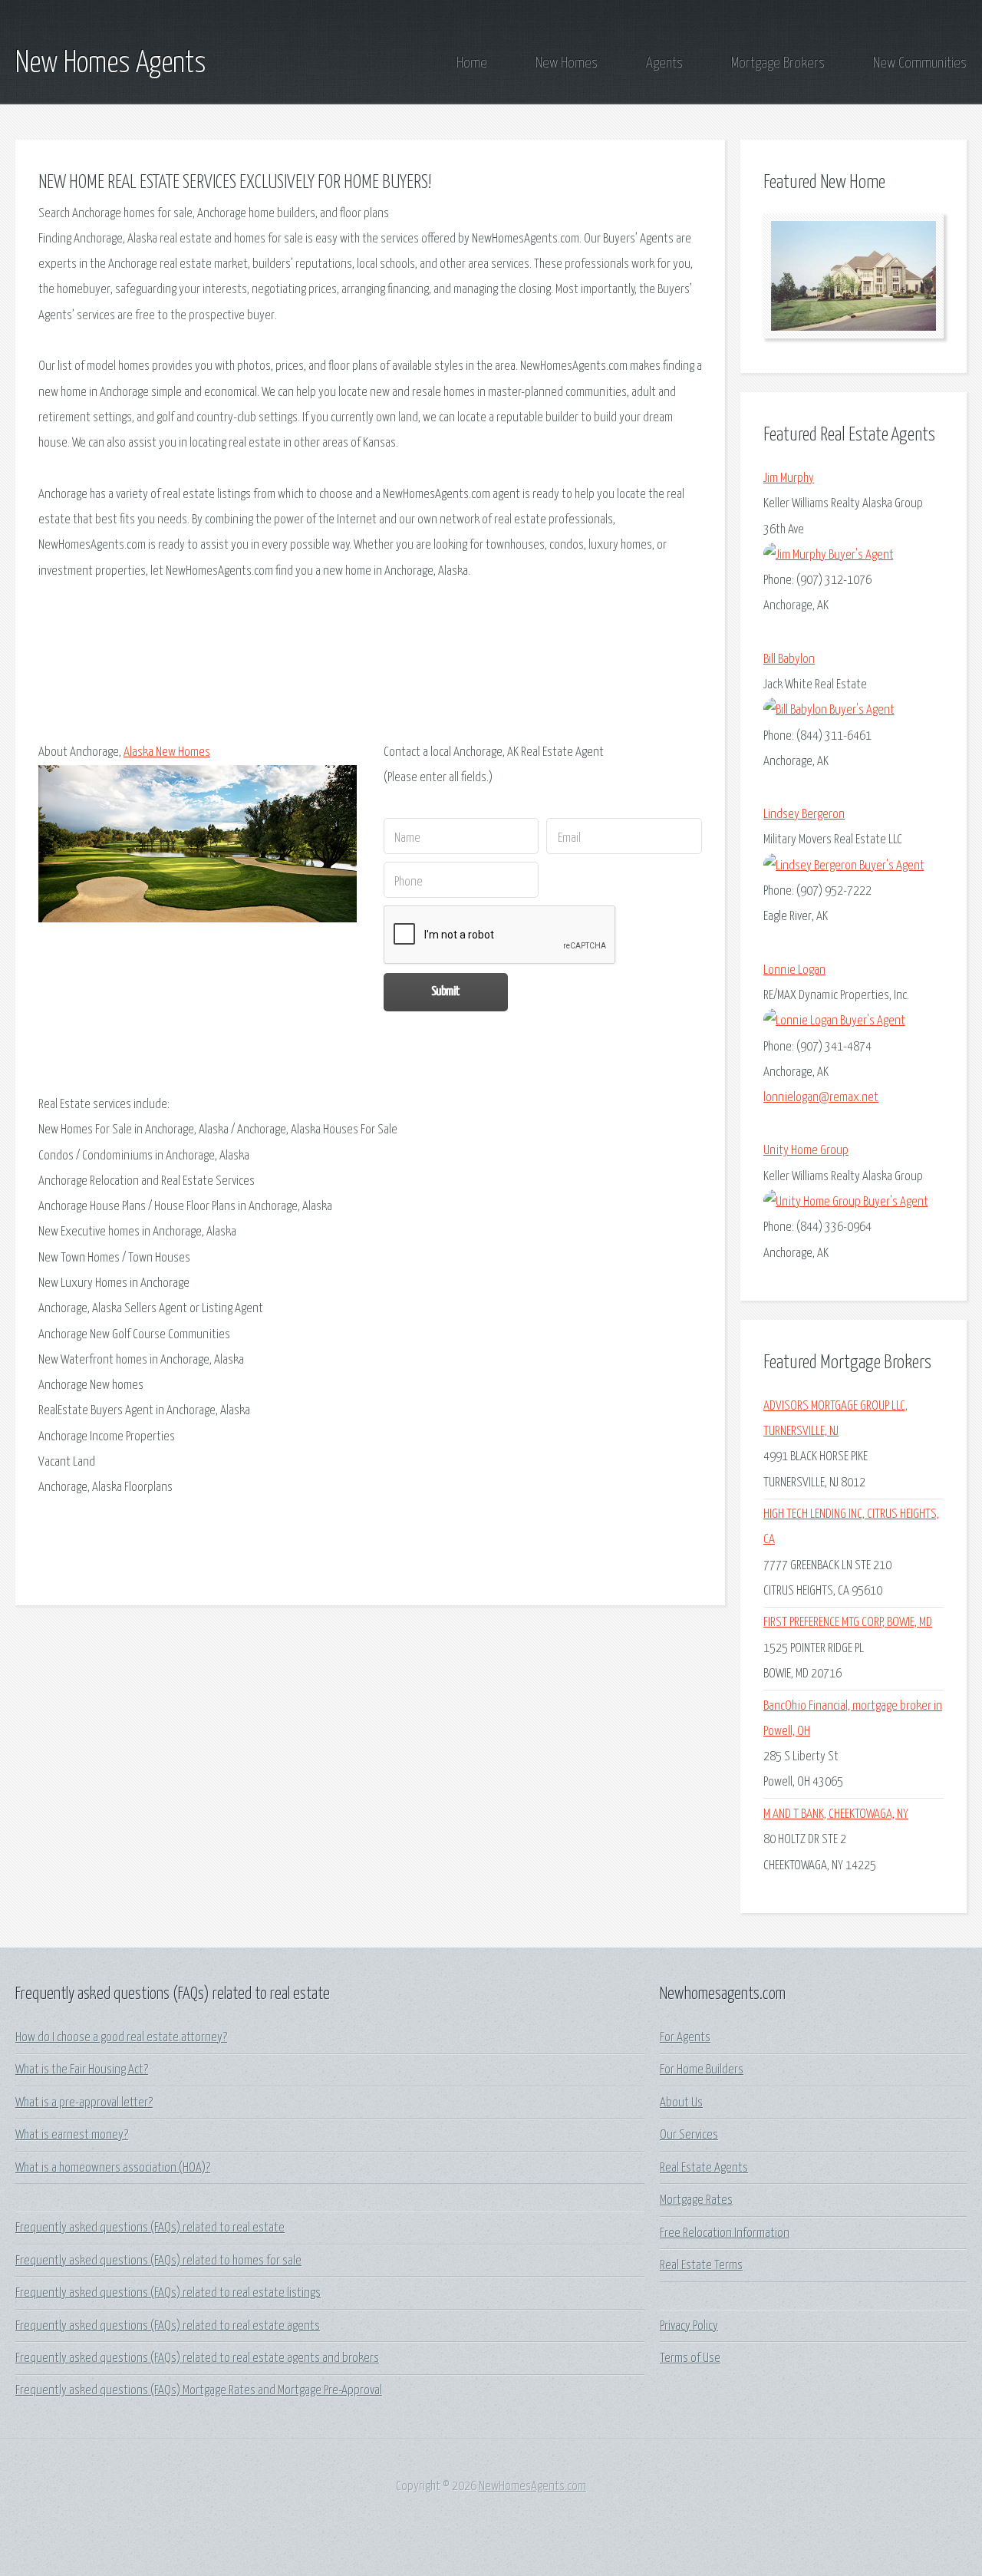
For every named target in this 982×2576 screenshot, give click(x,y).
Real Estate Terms (701, 2266)
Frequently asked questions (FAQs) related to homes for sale (158, 2261)
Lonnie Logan (794, 970)
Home (472, 63)
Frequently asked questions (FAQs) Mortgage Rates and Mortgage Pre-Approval (199, 2391)
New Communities (920, 63)
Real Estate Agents (704, 2168)
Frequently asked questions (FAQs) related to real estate (150, 2228)
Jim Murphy (789, 478)
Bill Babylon (789, 660)
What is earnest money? (72, 2135)
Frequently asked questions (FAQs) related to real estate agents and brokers (197, 2358)
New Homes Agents (111, 64)
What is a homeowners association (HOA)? (113, 2168)
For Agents (685, 2038)
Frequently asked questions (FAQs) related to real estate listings (168, 2293)
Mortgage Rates (696, 2200)
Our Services (689, 2135)
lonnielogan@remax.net (821, 1098)
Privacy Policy (689, 2326)
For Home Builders (702, 2070)
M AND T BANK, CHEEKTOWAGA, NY (836, 1814)
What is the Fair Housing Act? (82, 2070)
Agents (664, 63)
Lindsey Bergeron (804, 815)
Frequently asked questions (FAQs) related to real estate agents (168, 2326)
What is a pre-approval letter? (84, 2103)
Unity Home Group (806, 1151)
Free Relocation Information (725, 2233)
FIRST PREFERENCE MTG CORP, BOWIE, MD (848, 1623)
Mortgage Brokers (778, 63)
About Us (681, 2103)
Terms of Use (690, 2358)
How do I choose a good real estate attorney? (121, 2038)
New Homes (567, 63)
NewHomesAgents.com (532, 2487)
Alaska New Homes (167, 752)
